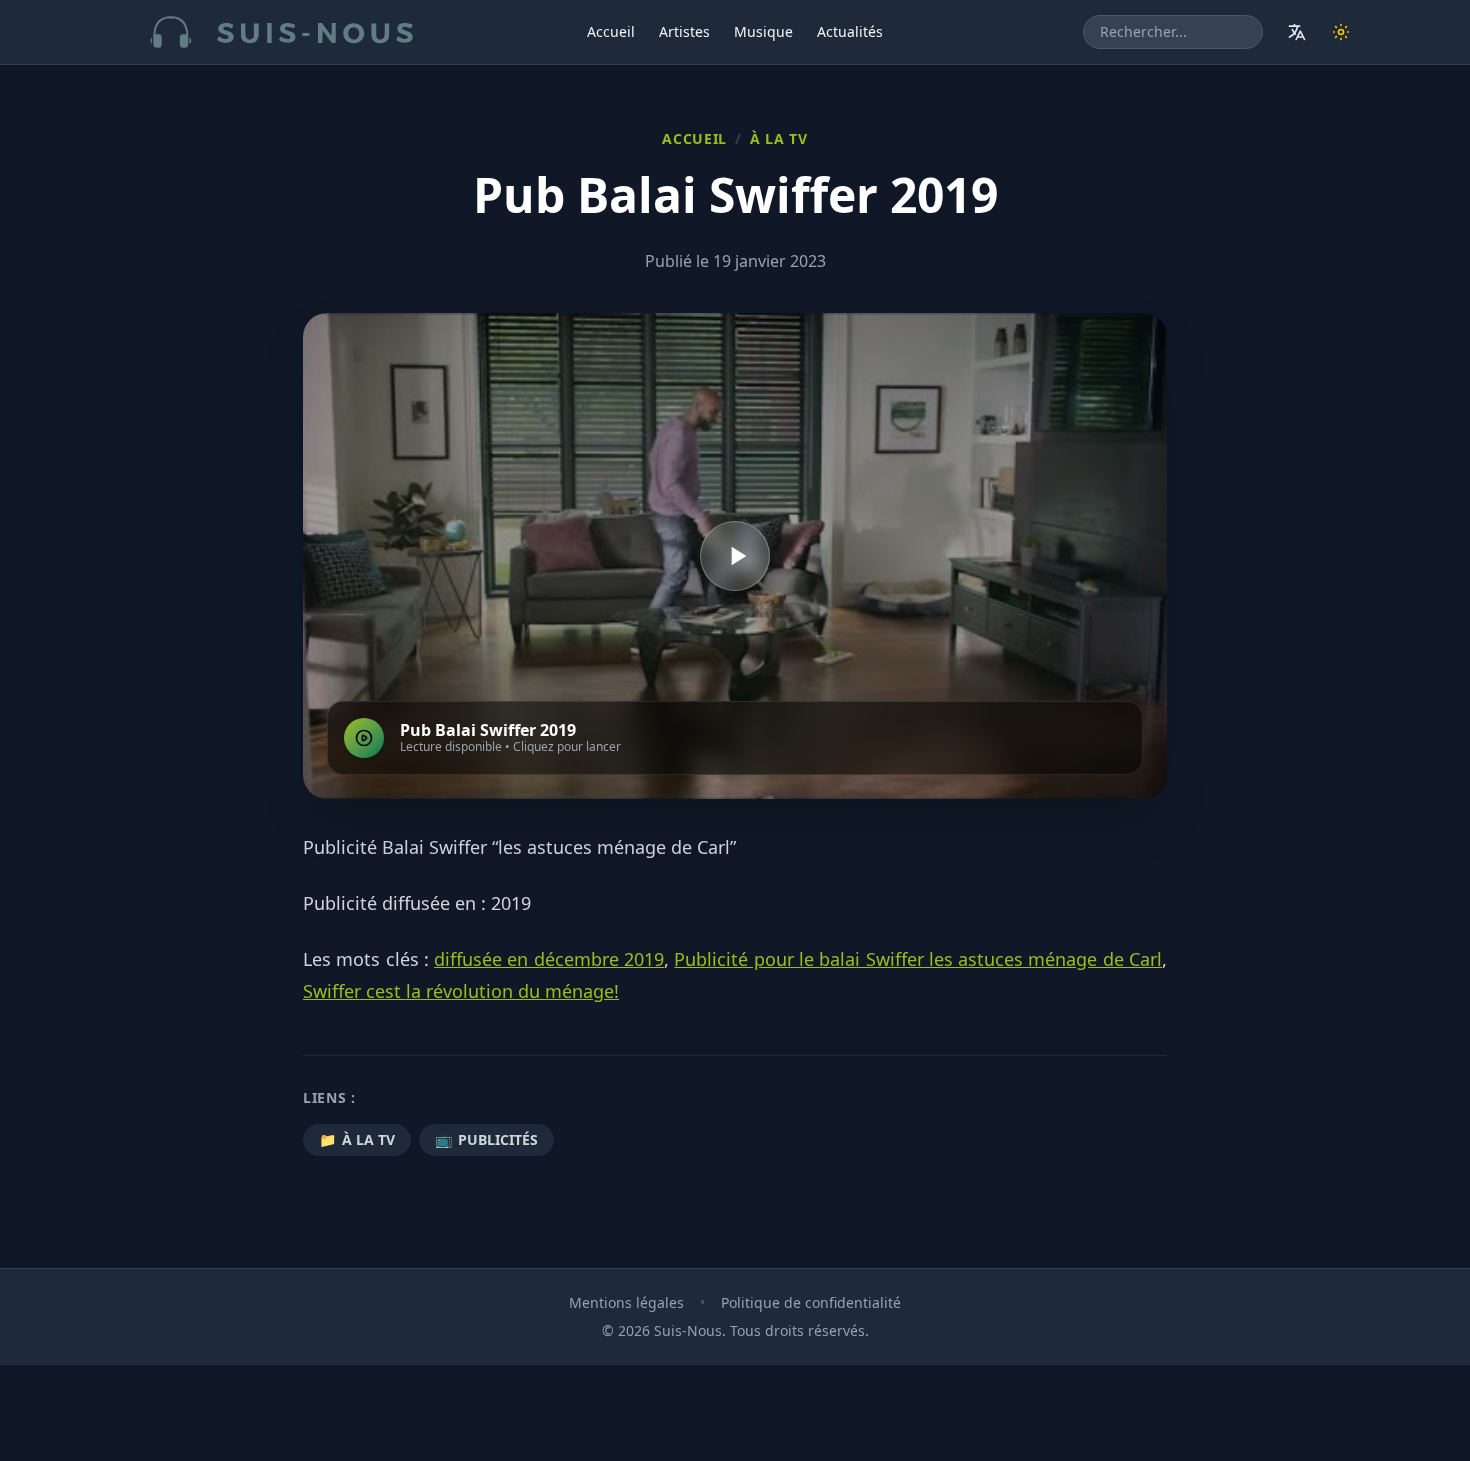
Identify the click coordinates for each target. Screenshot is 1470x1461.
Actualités (850, 31)
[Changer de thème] (1341, 32)
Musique (763, 31)
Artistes (684, 31)
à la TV (779, 138)
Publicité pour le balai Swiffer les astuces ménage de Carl (918, 959)
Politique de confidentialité (811, 1302)
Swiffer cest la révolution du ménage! (461, 991)
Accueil (611, 31)
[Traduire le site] (1297, 32)
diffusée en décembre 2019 (549, 959)
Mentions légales (626, 1302)
